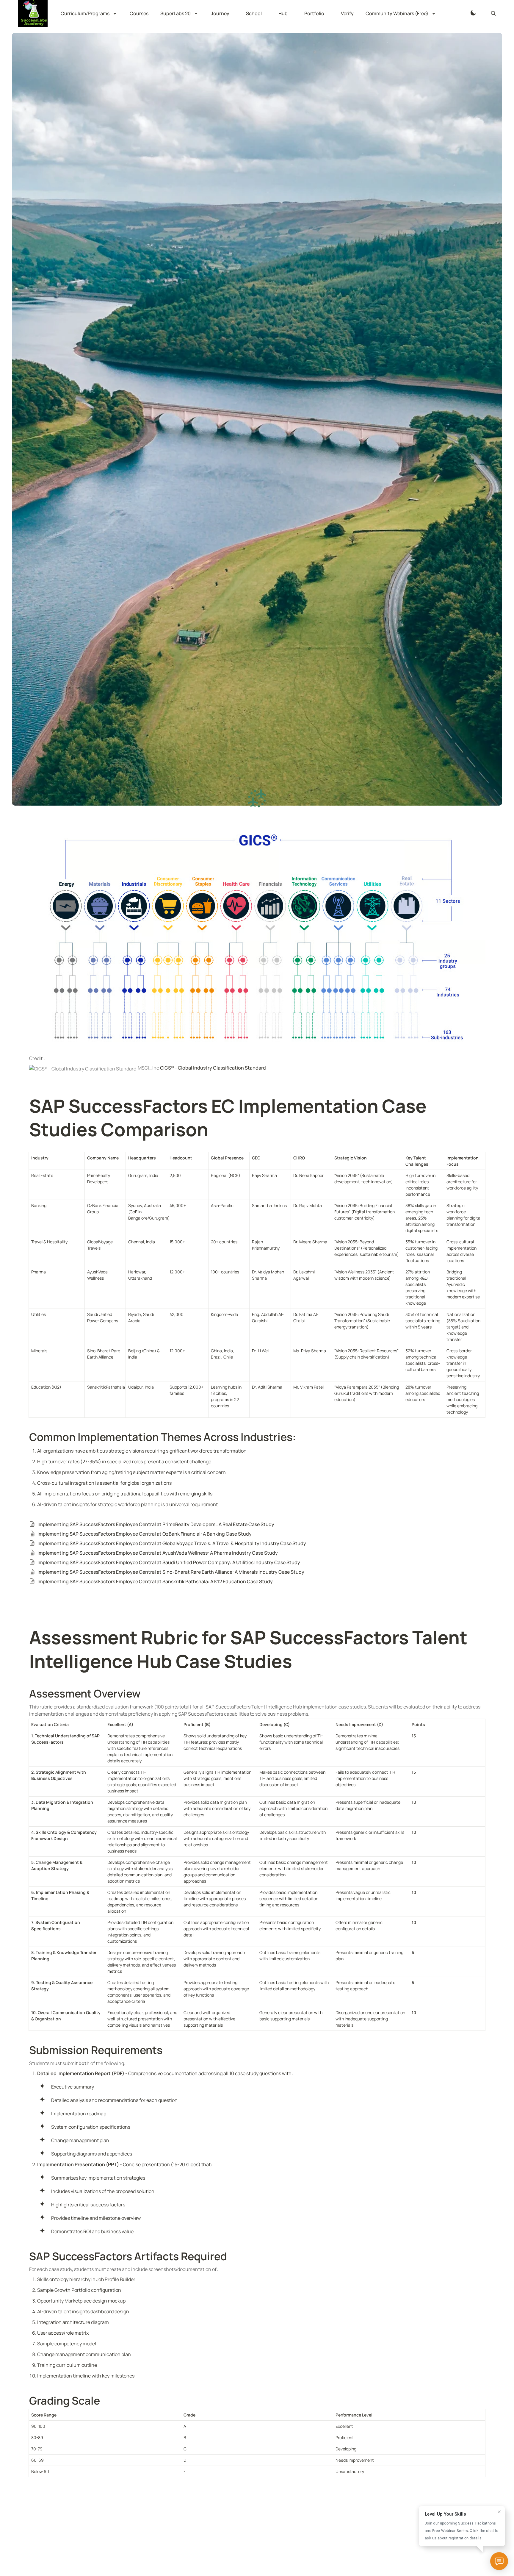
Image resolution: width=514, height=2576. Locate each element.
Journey (220, 13)
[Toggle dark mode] (473, 13)
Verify (347, 13)
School (254, 13)
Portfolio (314, 13)
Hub (283, 13)
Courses (139, 13)
